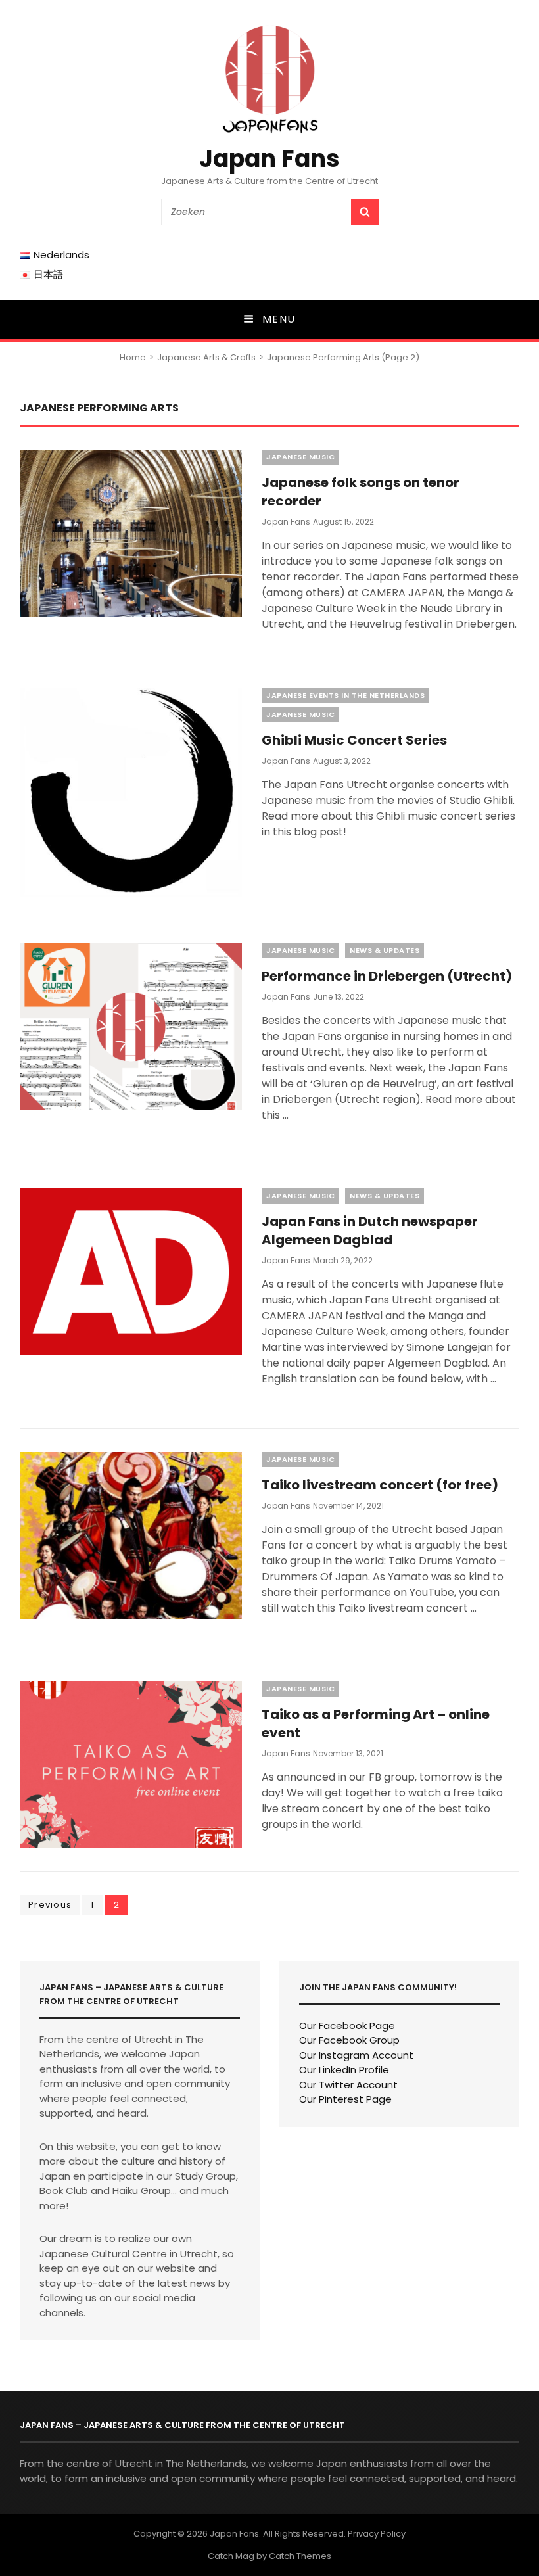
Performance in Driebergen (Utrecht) (387, 976)
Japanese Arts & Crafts (206, 357)
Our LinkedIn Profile (344, 2070)
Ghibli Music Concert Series (354, 740)
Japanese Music (300, 457)
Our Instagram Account (356, 2055)
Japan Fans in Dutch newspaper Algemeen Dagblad (370, 1230)
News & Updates (385, 950)
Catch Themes (300, 2556)
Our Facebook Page (347, 2026)
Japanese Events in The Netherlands (345, 695)
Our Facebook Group (349, 2040)
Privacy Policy (377, 2534)
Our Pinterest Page (345, 2099)
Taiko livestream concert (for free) (380, 1485)
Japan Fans (269, 159)
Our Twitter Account (348, 2085)
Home (133, 357)
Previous (50, 1905)
